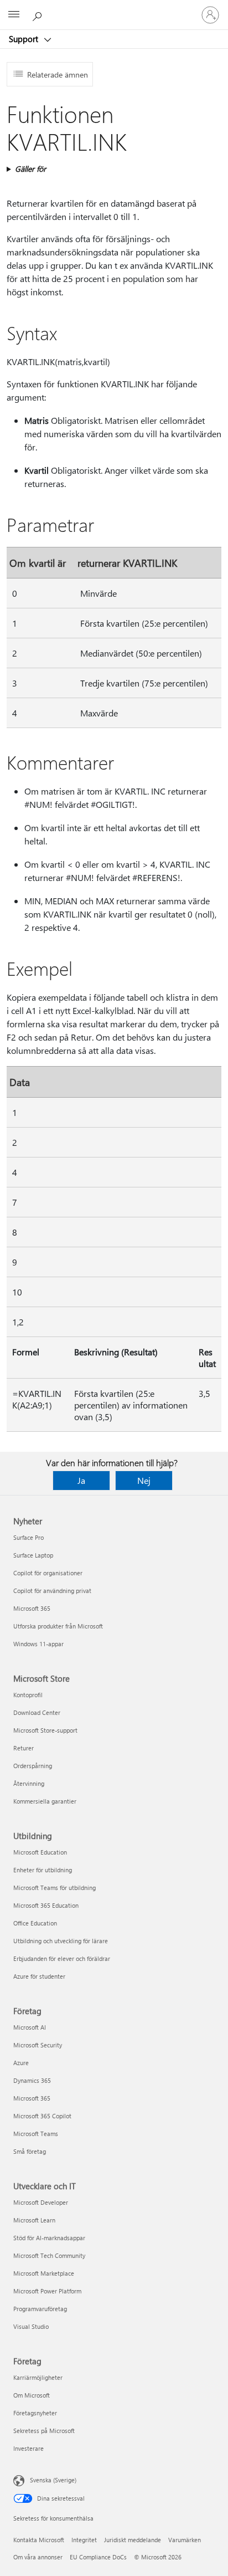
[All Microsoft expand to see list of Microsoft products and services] (14, 15)
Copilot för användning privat (52, 1591)
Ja (81, 1480)
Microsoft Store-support (45, 1730)
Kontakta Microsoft (39, 2540)
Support (25, 39)
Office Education (35, 1923)
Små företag (30, 2151)
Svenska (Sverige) (53, 2480)
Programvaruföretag (40, 2309)
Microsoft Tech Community (49, 2255)
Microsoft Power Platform (47, 2291)
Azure (21, 2063)
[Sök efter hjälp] (39, 14)
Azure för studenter (39, 1976)
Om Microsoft (32, 2395)
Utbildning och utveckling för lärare (61, 1941)
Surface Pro (28, 1537)
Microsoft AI (30, 2027)
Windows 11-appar (38, 1644)
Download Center (37, 1712)
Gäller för (30, 169)
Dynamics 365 (32, 2080)
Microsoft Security (38, 2045)
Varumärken (185, 2540)
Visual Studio (31, 2326)
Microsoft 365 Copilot (42, 2116)
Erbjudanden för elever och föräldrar (62, 1958)
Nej (144, 1480)
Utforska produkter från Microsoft (58, 1626)
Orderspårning (33, 1766)
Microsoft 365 (32, 1608)
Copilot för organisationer (48, 1573)
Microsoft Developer (41, 2202)
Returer (24, 1748)
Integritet (84, 2540)
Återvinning (29, 1783)
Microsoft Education (40, 1852)
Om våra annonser (38, 2557)
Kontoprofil (28, 1695)
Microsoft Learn (34, 2220)
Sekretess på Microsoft (44, 2431)
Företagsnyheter (35, 2413)
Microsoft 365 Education (46, 1905)
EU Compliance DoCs (98, 2557)
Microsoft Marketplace (44, 2273)
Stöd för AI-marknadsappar (49, 2238)
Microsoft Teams (36, 2134)
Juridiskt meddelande (133, 2540)
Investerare (28, 2448)
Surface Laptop (33, 1555)
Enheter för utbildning (43, 1870)
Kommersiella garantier (45, 1801)
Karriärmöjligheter (38, 2377)
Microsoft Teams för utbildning (55, 1888)
